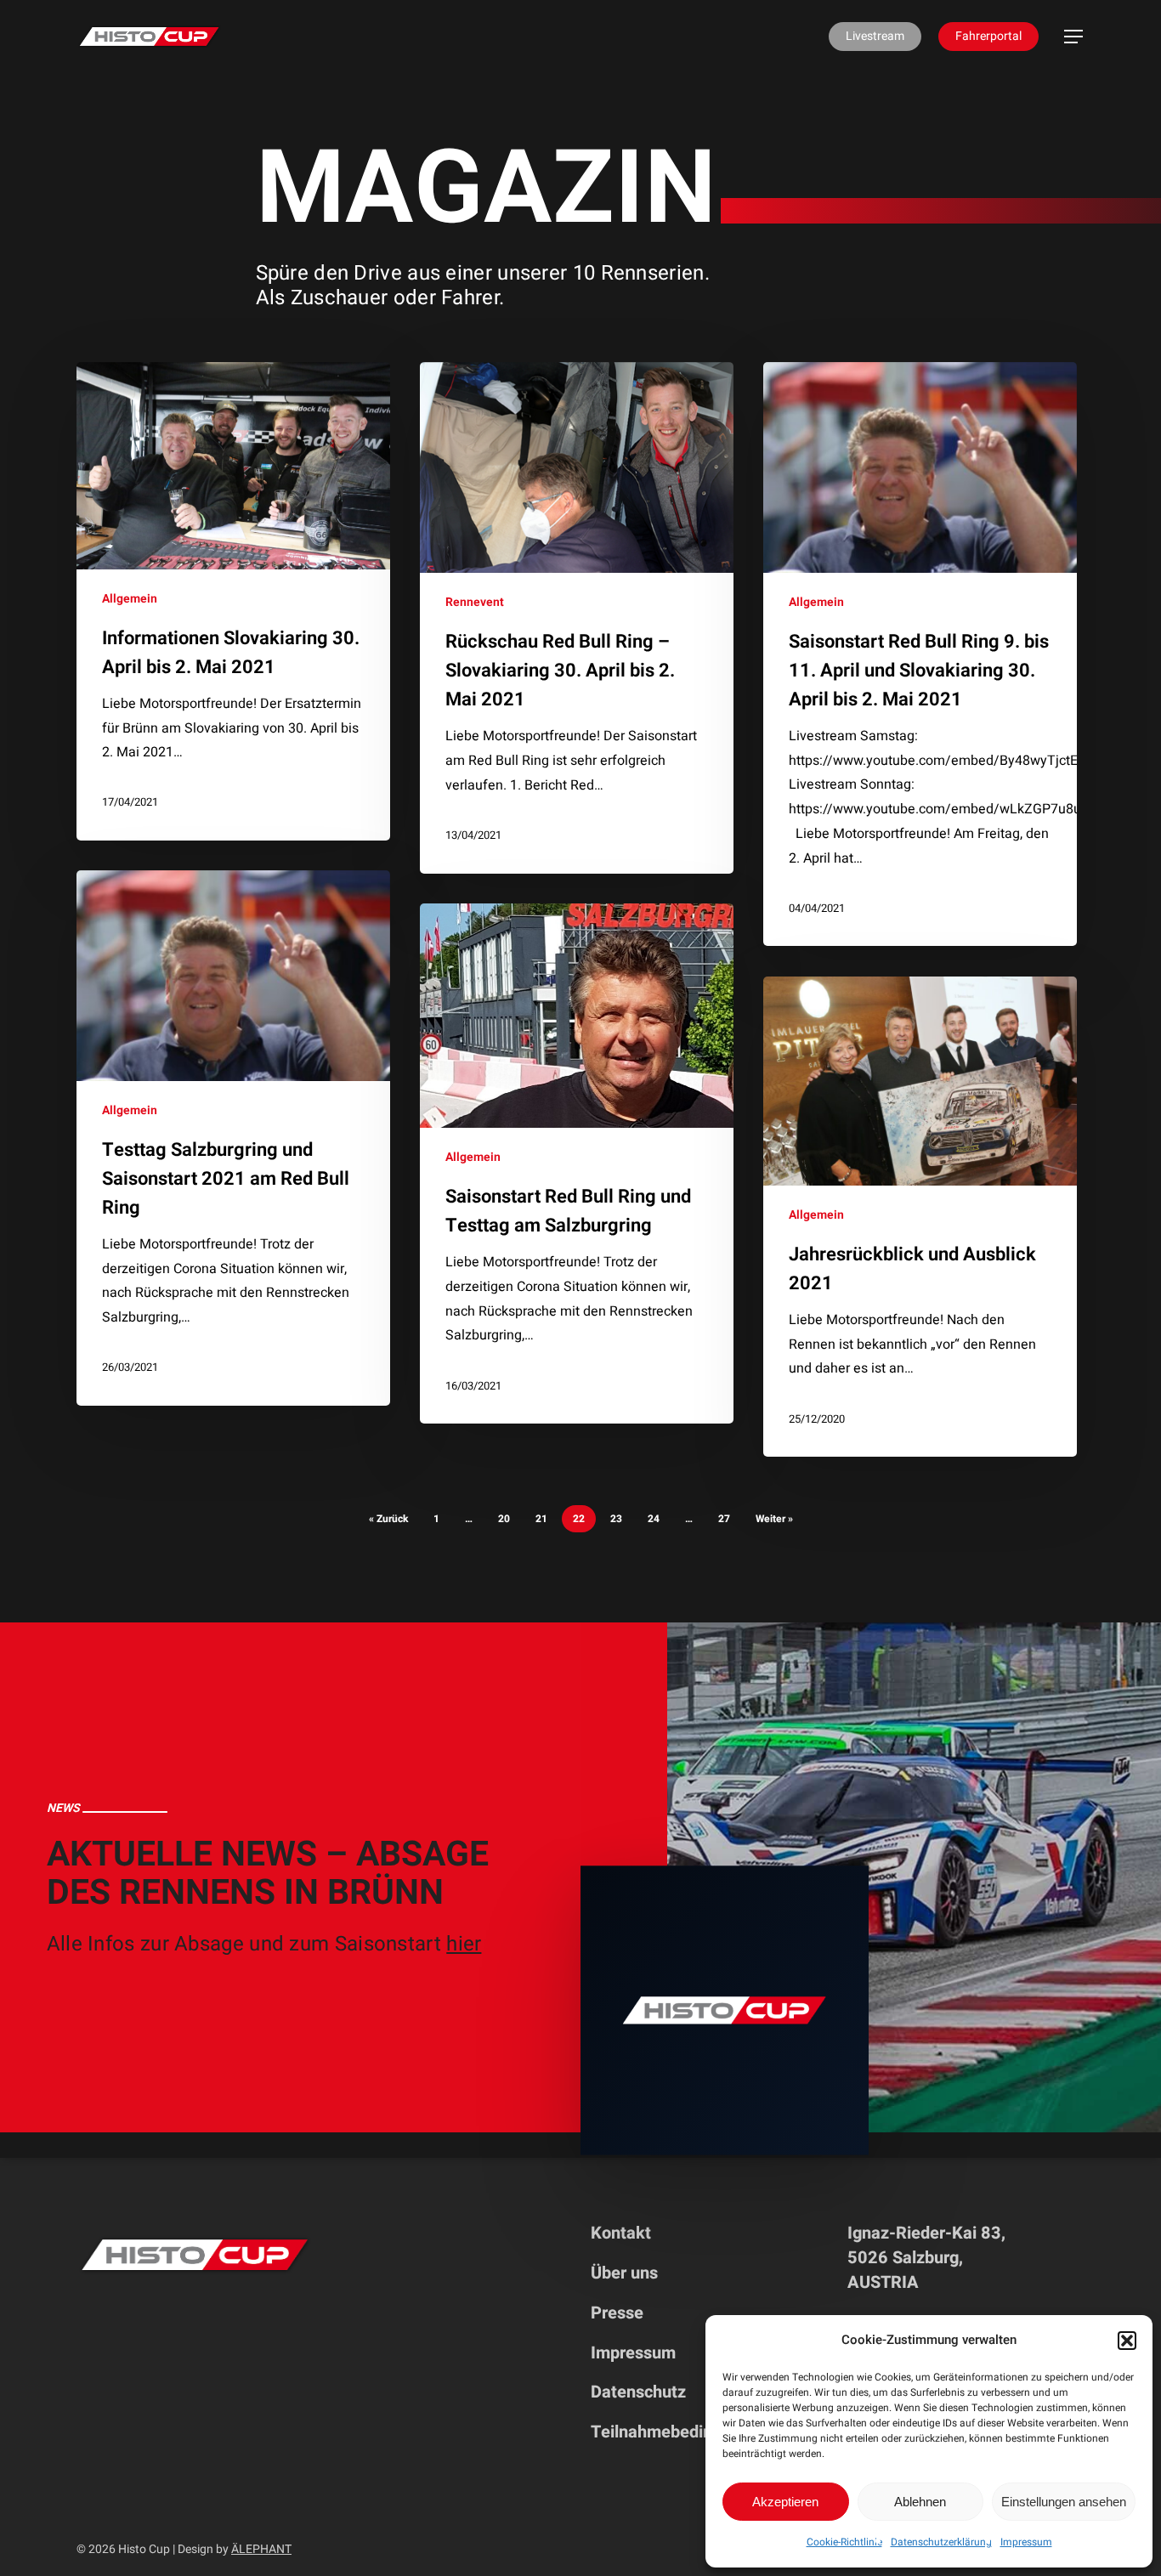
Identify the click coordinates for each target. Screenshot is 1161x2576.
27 (724, 1519)
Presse (617, 2313)
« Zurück (388, 1519)
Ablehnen (920, 2502)
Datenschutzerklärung (941, 2542)
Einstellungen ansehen (1064, 2502)
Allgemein (130, 599)
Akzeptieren (785, 2502)
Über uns (624, 2273)
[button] (1127, 2341)
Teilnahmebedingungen (680, 2432)
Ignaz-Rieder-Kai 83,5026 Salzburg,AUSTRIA (926, 2258)
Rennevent (475, 602)
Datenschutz (638, 2392)
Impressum (1026, 2542)
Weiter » (774, 1519)
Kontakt (621, 2233)
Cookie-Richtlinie (844, 2542)
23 (616, 1519)
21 (541, 1519)
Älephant (261, 2549)
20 (504, 1519)
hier (464, 1944)
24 (654, 1519)
